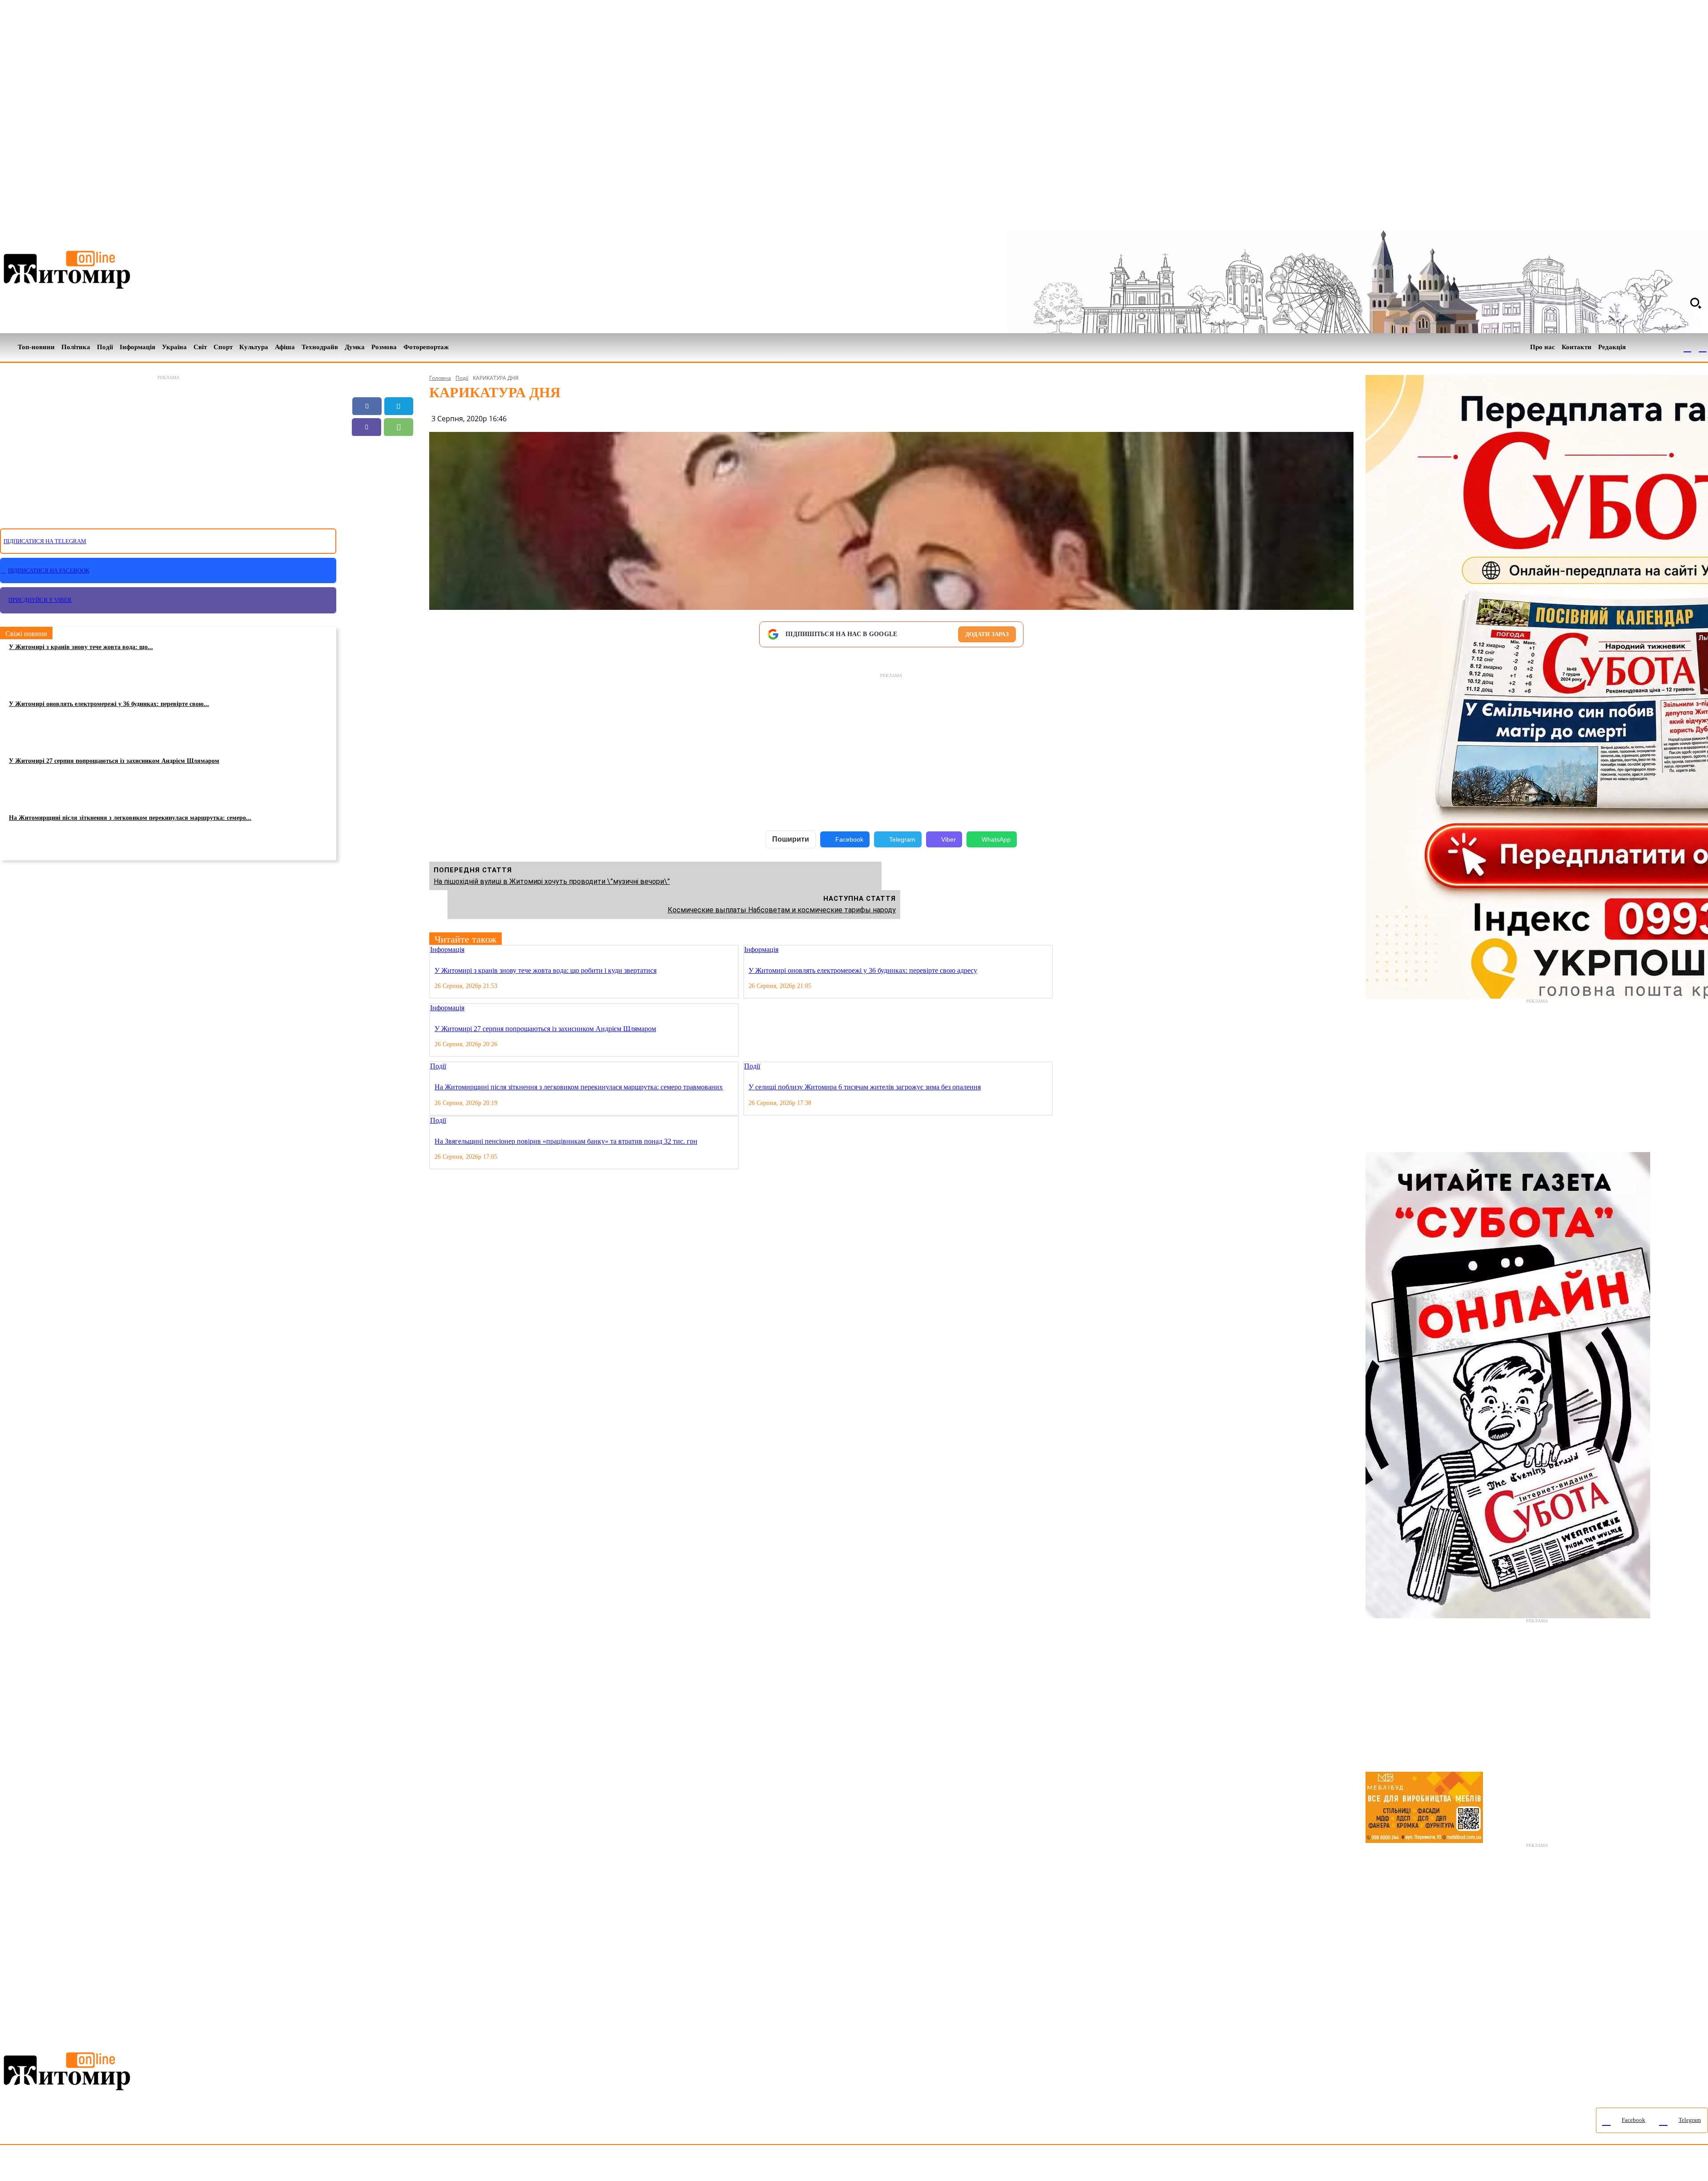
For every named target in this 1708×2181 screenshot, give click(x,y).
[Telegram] (1703, 347)
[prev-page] (1059, 950)
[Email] (367, 448)
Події (462, 378)
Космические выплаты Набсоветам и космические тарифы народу (782, 910)
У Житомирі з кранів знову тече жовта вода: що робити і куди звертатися (546, 970)
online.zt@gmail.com (490, 2165)
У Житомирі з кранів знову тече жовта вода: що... (81, 647)
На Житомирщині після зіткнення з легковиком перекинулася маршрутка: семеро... (130, 818)
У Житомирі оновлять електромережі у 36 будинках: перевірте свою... (109, 704)
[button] (1696, 303)
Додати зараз (987, 634)
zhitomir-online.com (380, 2165)
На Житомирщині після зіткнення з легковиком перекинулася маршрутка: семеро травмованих (579, 1087)
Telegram (902, 839)
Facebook (849, 839)
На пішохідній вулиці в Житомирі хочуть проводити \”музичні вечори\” (552, 881)
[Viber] (367, 427)
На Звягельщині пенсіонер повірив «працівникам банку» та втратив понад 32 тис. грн (566, 1141)
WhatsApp (996, 839)
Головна (440, 378)
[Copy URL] (399, 448)
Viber (949, 839)
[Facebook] (1688, 347)
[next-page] (1066, 950)
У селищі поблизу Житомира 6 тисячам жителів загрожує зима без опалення (865, 1087)
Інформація (447, 949)
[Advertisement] (168, 447)
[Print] (383, 469)
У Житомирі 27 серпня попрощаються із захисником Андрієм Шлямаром (114, 761)
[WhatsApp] (399, 427)
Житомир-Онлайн (73, 2165)
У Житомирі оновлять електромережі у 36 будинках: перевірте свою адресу (863, 970)
